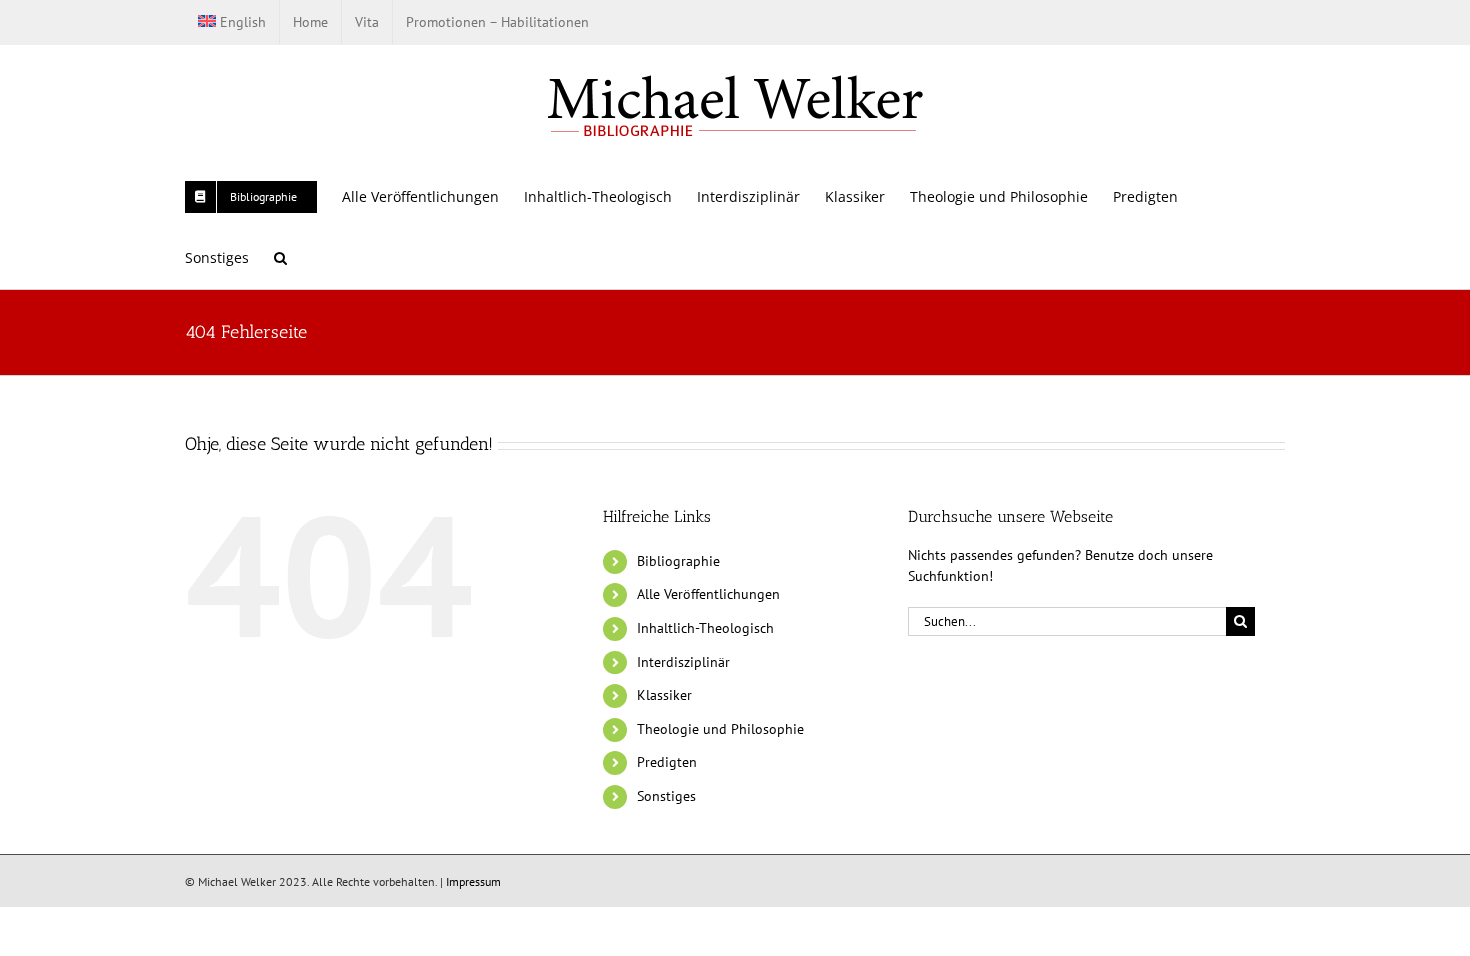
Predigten (667, 762)
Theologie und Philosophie (720, 729)
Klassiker (664, 695)
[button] (280, 257)
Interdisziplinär (683, 662)
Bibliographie (678, 561)
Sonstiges (666, 796)
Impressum (473, 881)
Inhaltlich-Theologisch (705, 628)
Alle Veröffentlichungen (708, 594)
